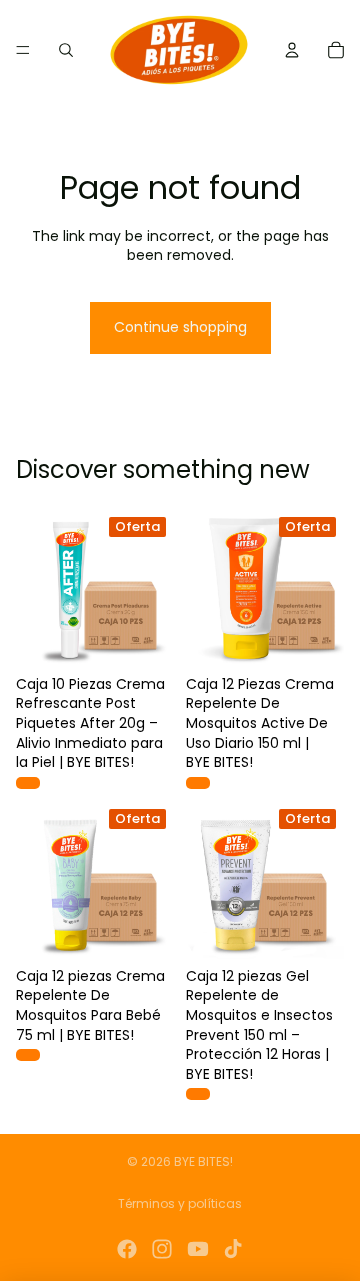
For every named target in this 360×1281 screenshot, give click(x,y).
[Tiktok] (233, 1249)
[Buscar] (66, 50)
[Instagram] (162, 1249)
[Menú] (23, 50)
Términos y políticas (180, 1203)
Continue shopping (180, 327)
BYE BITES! (203, 1161)
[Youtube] (198, 1249)
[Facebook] (127, 1249)
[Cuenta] (292, 50)
